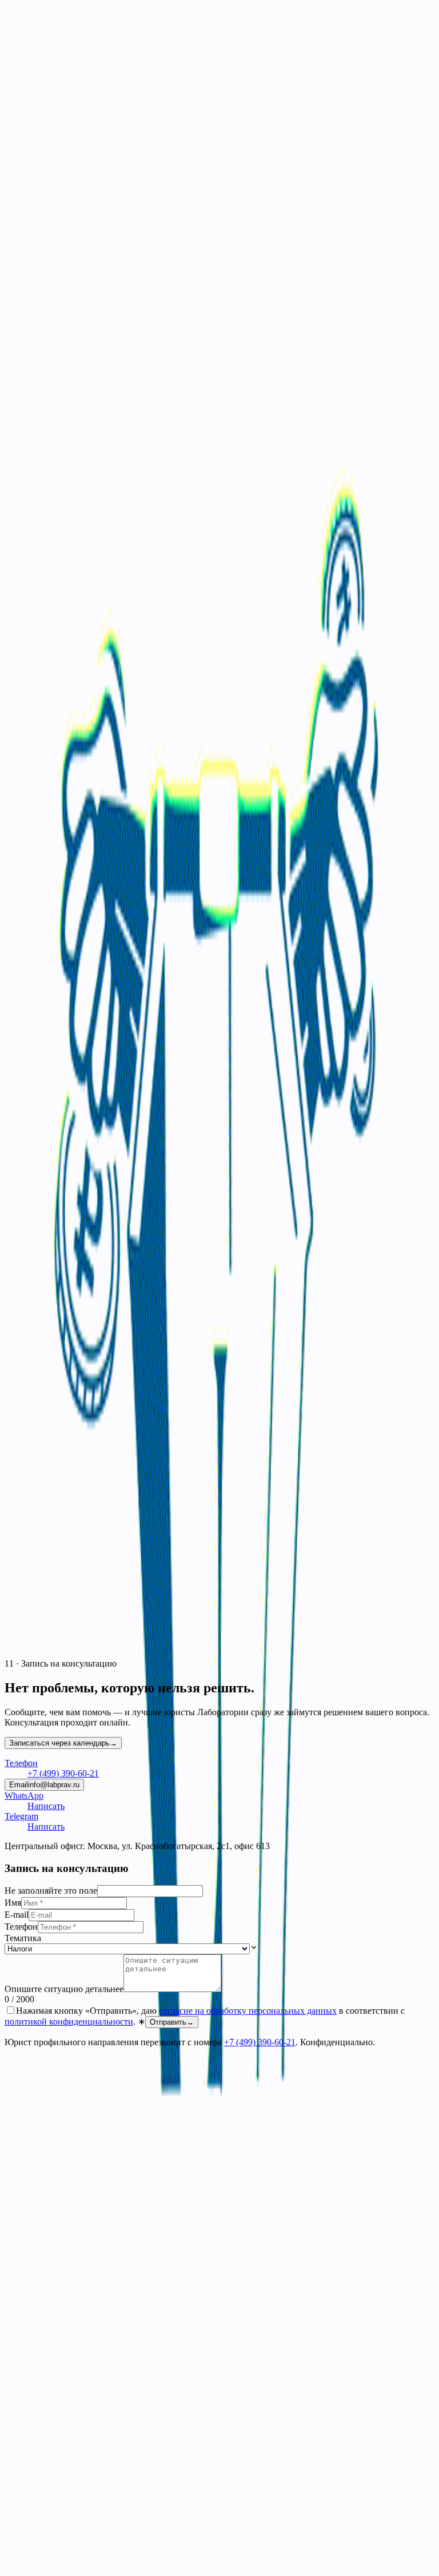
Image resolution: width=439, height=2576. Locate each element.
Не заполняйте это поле (51, 1891)
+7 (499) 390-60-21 (260, 2042)
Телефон (21, 1927)
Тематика (23, 1938)
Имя (13, 1903)
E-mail (17, 1915)
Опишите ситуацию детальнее (64, 1989)
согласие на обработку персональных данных (248, 2011)
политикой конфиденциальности (69, 2022)
